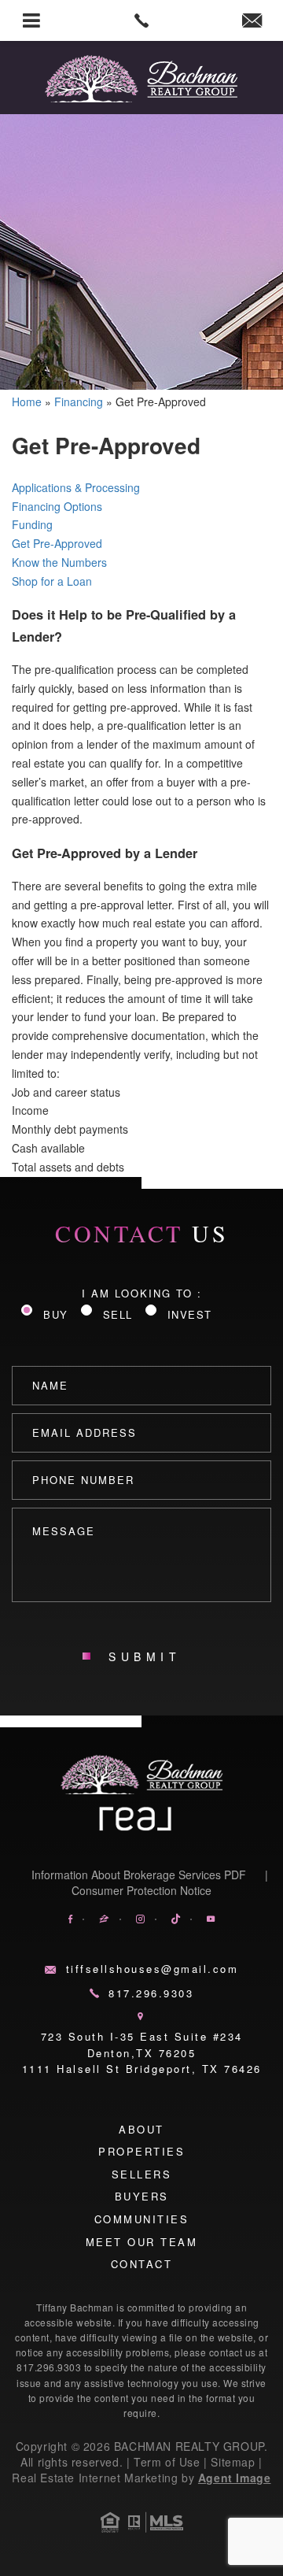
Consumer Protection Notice (141, 1890)
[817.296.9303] (141, 20)
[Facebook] (70, 1919)
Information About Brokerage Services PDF (139, 1875)
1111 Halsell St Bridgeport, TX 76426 (142, 2069)
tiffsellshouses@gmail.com (152, 1969)
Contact (142, 2264)
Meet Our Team (142, 2242)
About (141, 2129)
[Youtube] (211, 1919)
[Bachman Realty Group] (141, 79)
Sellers (142, 2174)
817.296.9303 (151, 1993)
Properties (141, 2151)
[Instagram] (140, 1919)
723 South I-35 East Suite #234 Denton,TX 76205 (142, 2045)
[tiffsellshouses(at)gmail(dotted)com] (252, 20)
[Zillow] (104, 1919)
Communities (142, 2219)
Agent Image (235, 2478)
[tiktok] (176, 1919)
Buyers (142, 2196)
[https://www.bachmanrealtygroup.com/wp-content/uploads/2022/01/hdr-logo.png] (142, 1775)
